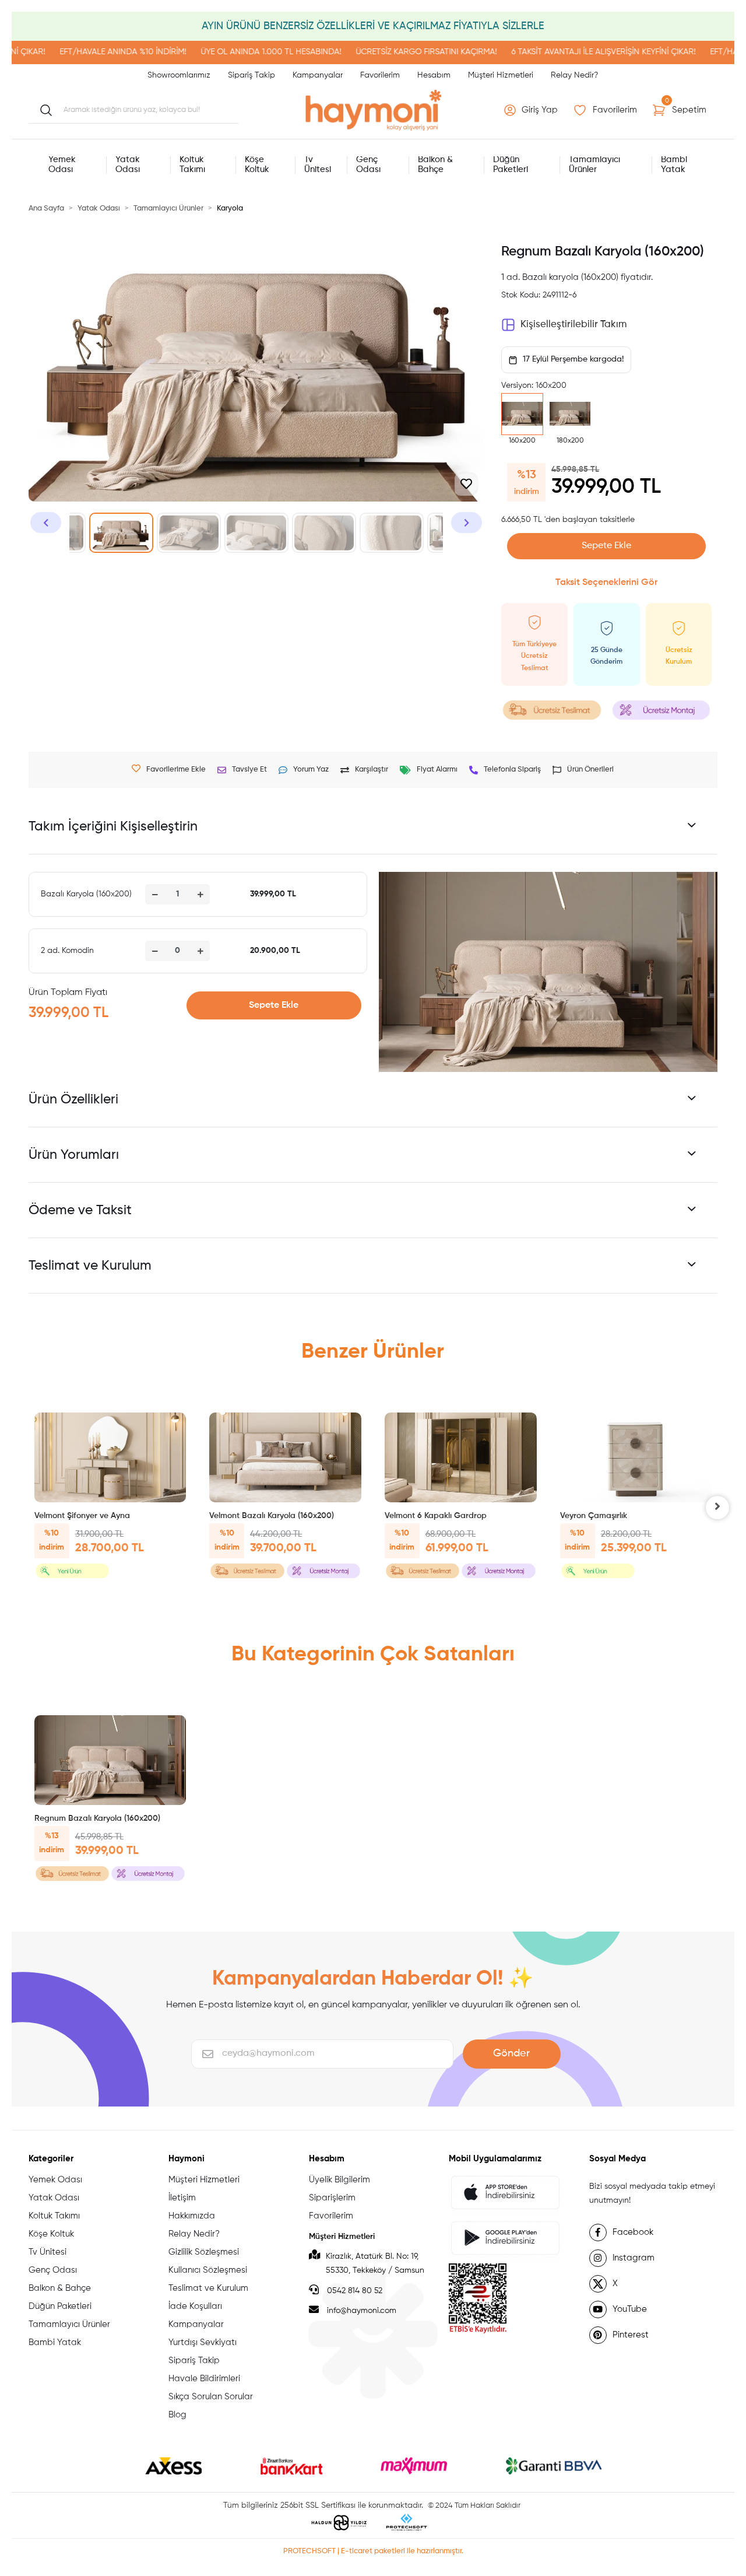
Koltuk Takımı (54, 2216)
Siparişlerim (332, 2198)
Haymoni (186, 2159)
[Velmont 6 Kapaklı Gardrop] (461, 1457)
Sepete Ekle (606, 546)
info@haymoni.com (362, 2311)
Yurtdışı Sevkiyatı (203, 2342)
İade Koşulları (195, 2306)
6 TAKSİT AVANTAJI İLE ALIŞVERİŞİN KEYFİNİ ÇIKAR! (557, 52)
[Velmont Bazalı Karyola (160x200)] (285, 1457)
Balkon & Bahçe (60, 2288)
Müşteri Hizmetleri (501, 75)
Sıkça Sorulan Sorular (211, 2397)
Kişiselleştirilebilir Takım (573, 325)
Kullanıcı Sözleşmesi (208, 2270)
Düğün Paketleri (60, 2306)
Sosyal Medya (617, 2159)
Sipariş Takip (251, 75)
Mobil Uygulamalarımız (495, 2159)
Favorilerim (380, 75)
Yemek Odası (55, 2180)
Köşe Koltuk (51, 2234)
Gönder (511, 2053)
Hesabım (434, 75)
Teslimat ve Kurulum (208, 2288)
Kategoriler (51, 2159)
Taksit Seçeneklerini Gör (606, 583)
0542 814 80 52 (353, 2291)
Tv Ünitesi (47, 2252)
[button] (532, 110)
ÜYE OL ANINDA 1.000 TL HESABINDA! (225, 52)
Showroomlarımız (179, 75)
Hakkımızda (192, 2216)
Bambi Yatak (55, 2342)
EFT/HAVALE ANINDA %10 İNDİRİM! (77, 52)
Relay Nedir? (574, 75)
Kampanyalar (318, 75)
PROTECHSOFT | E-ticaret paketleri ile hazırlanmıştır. (373, 2551)
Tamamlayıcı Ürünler (69, 2324)
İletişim (182, 2198)
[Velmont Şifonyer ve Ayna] (110, 1457)
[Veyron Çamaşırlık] (636, 1457)
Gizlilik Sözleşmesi (204, 2252)
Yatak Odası (54, 2198)
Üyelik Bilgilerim (339, 2180)
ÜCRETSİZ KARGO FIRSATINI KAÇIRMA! (380, 52)
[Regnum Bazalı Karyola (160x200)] (110, 1760)
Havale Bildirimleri (204, 2379)
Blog (177, 2415)
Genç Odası (53, 2270)
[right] (717, 1508)
